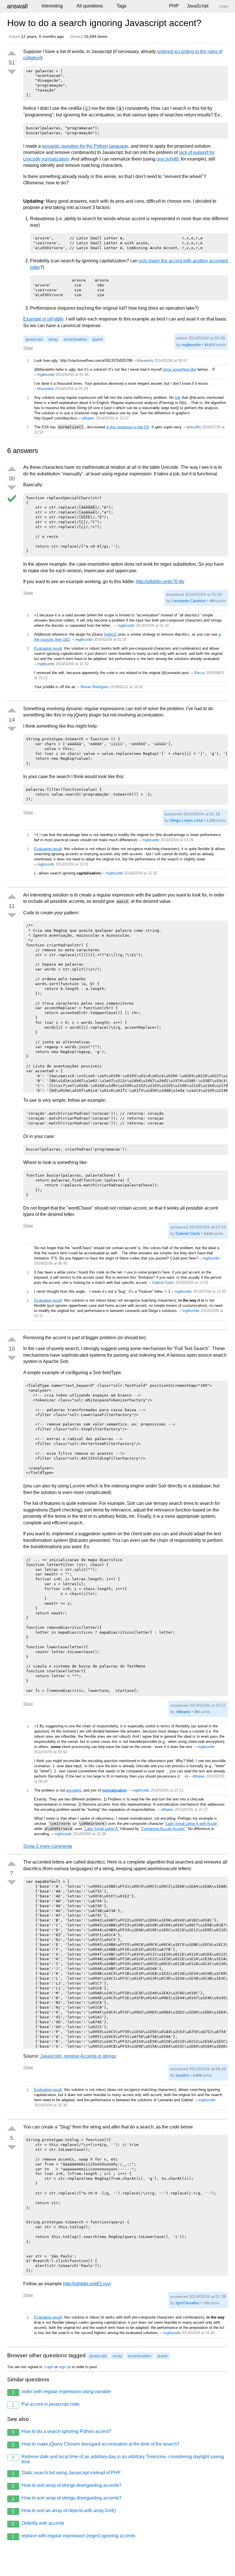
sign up (65, 2367)
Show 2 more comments (48, 1846)
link (178, 398)
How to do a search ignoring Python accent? (61, 2432)
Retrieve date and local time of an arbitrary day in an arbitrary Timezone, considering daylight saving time (118, 2459)
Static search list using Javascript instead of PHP (66, 2473)
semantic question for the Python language (85, 146)
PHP (174, 6)
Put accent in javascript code (46, 2405)
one (168, 159)
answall (17, 6)
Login (49, 2367)
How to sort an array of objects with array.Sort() (64, 2511)
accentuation (75, 339)
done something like (180, 369)
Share (28, 348)
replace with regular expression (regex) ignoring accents (74, 2536)
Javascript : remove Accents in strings (78, 2056)
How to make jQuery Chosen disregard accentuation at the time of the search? (96, 2444)
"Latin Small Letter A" (101, 1829)
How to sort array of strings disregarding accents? (67, 2486)
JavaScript (198, 6)
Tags (122, 6)
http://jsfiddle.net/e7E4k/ (160, 582)
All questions (90, 6)
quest (98, 339)
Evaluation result (48, 648)
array (53, 339)
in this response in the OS (128, 427)
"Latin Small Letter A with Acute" (191, 1824)
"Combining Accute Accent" (163, 1829)
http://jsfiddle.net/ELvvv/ (87, 2284)
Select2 (110, 634)
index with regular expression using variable (61, 2392)
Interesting (52, 6)
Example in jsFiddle (43, 319)
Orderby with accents (38, 2524)
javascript (34, 339)
